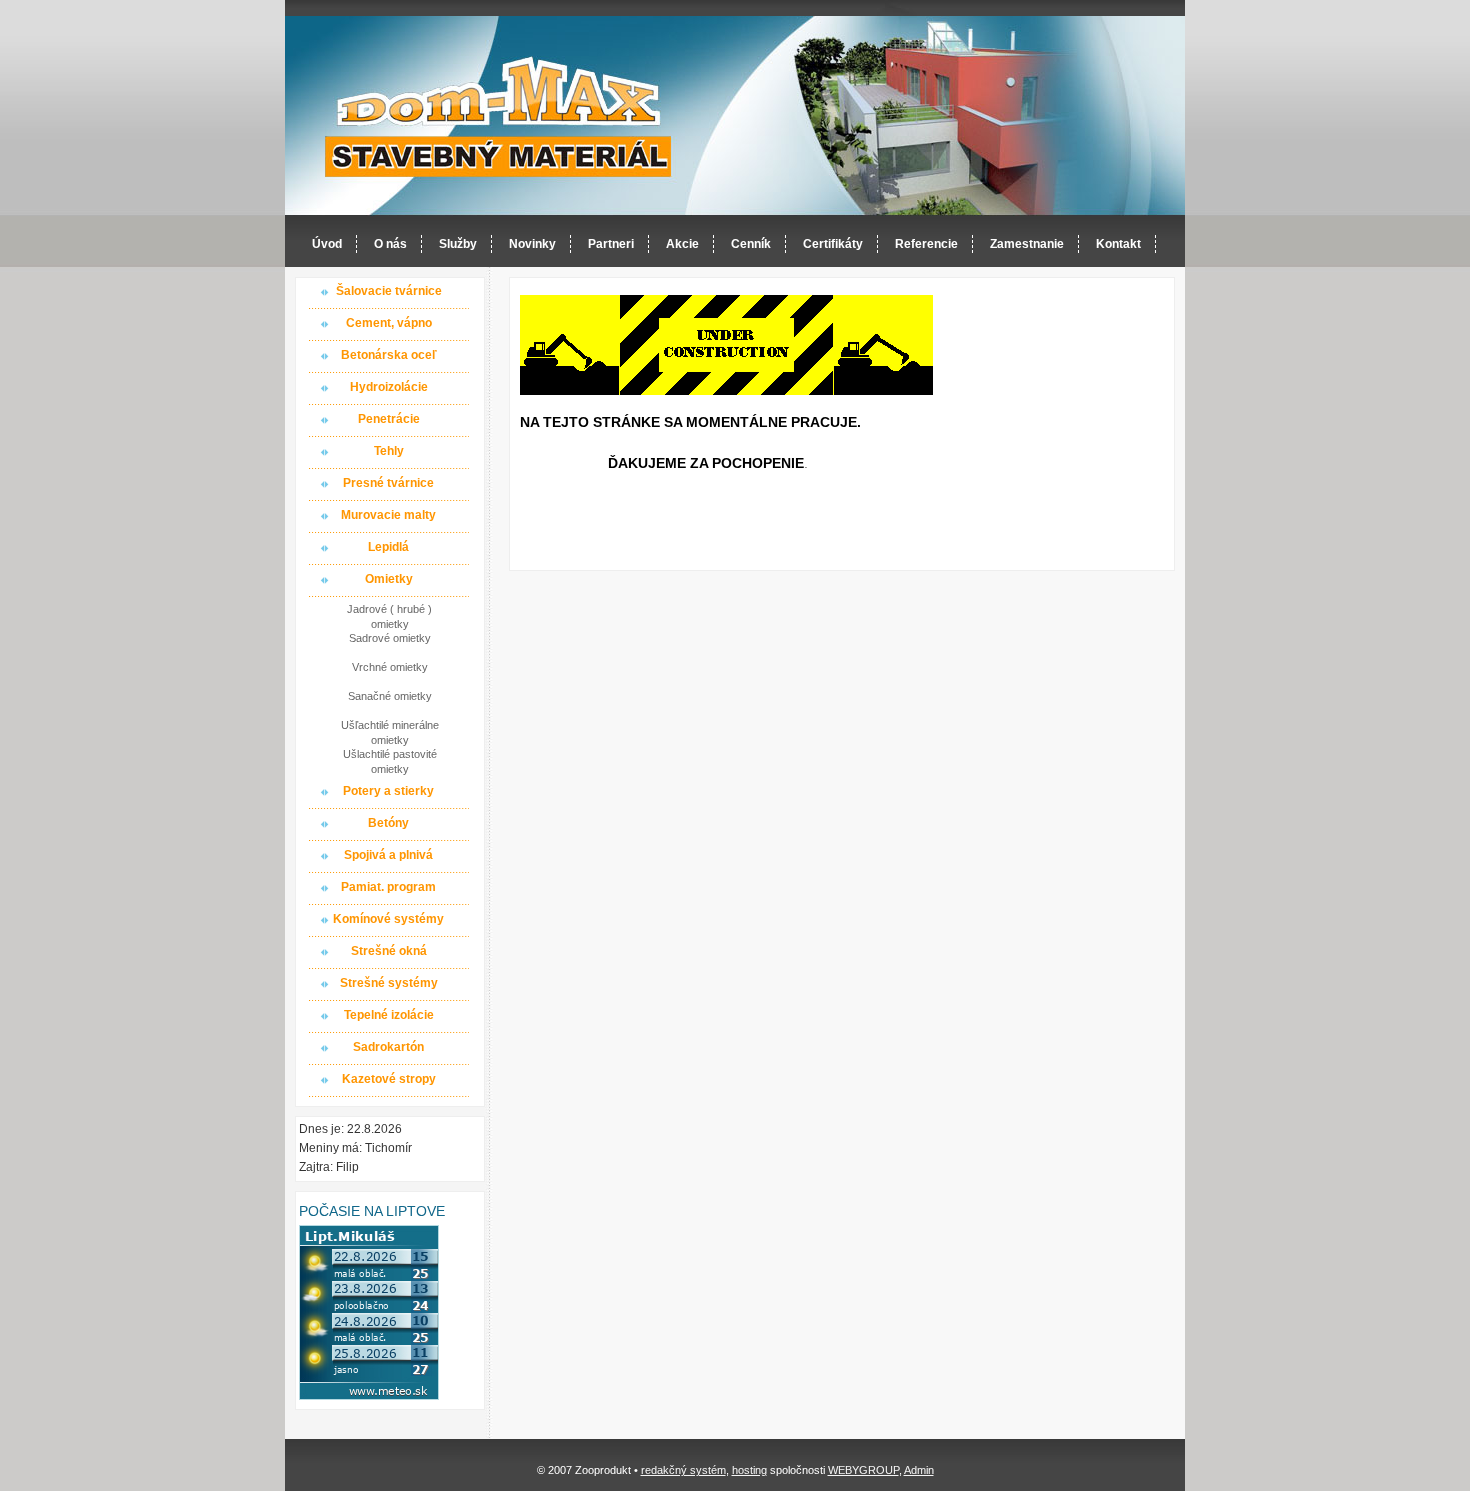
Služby (458, 244)
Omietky (389, 579)
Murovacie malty (388, 515)
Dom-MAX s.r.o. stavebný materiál (499, 116)
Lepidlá (388, 547)
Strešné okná (389, 951)
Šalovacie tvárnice (389, 291)
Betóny (388, 823)
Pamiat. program (388, 887)
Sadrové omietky (390, 638)
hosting (749, 1470)
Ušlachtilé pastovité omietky (390, 761)
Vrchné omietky (390, 667)
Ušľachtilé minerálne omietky (390, 732)
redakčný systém (683, 1470)
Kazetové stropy (389, 1079)
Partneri (611, 244)
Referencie (926, 244)
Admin (919, 1470)
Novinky (532, 244)
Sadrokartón (388, 1047)
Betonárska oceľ (389, 355)
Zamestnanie (1027, 244)
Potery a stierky (388, 791)
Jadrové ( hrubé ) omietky (389, 616)
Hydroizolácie (389, 387)
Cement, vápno (389, 323)
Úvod (327, 244)
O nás (390, 244)
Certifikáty (833, 244)
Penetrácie (389, 419)
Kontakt (1118, 244)
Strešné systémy (389, 983)
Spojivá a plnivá (388, 855)
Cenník (751, 244)
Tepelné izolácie (389, 1015)
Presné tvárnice (388, 483)
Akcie (682, 244)
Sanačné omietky (390, 696)
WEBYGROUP (863, 1470)
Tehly (389, 451)
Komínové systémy (388, 919)
